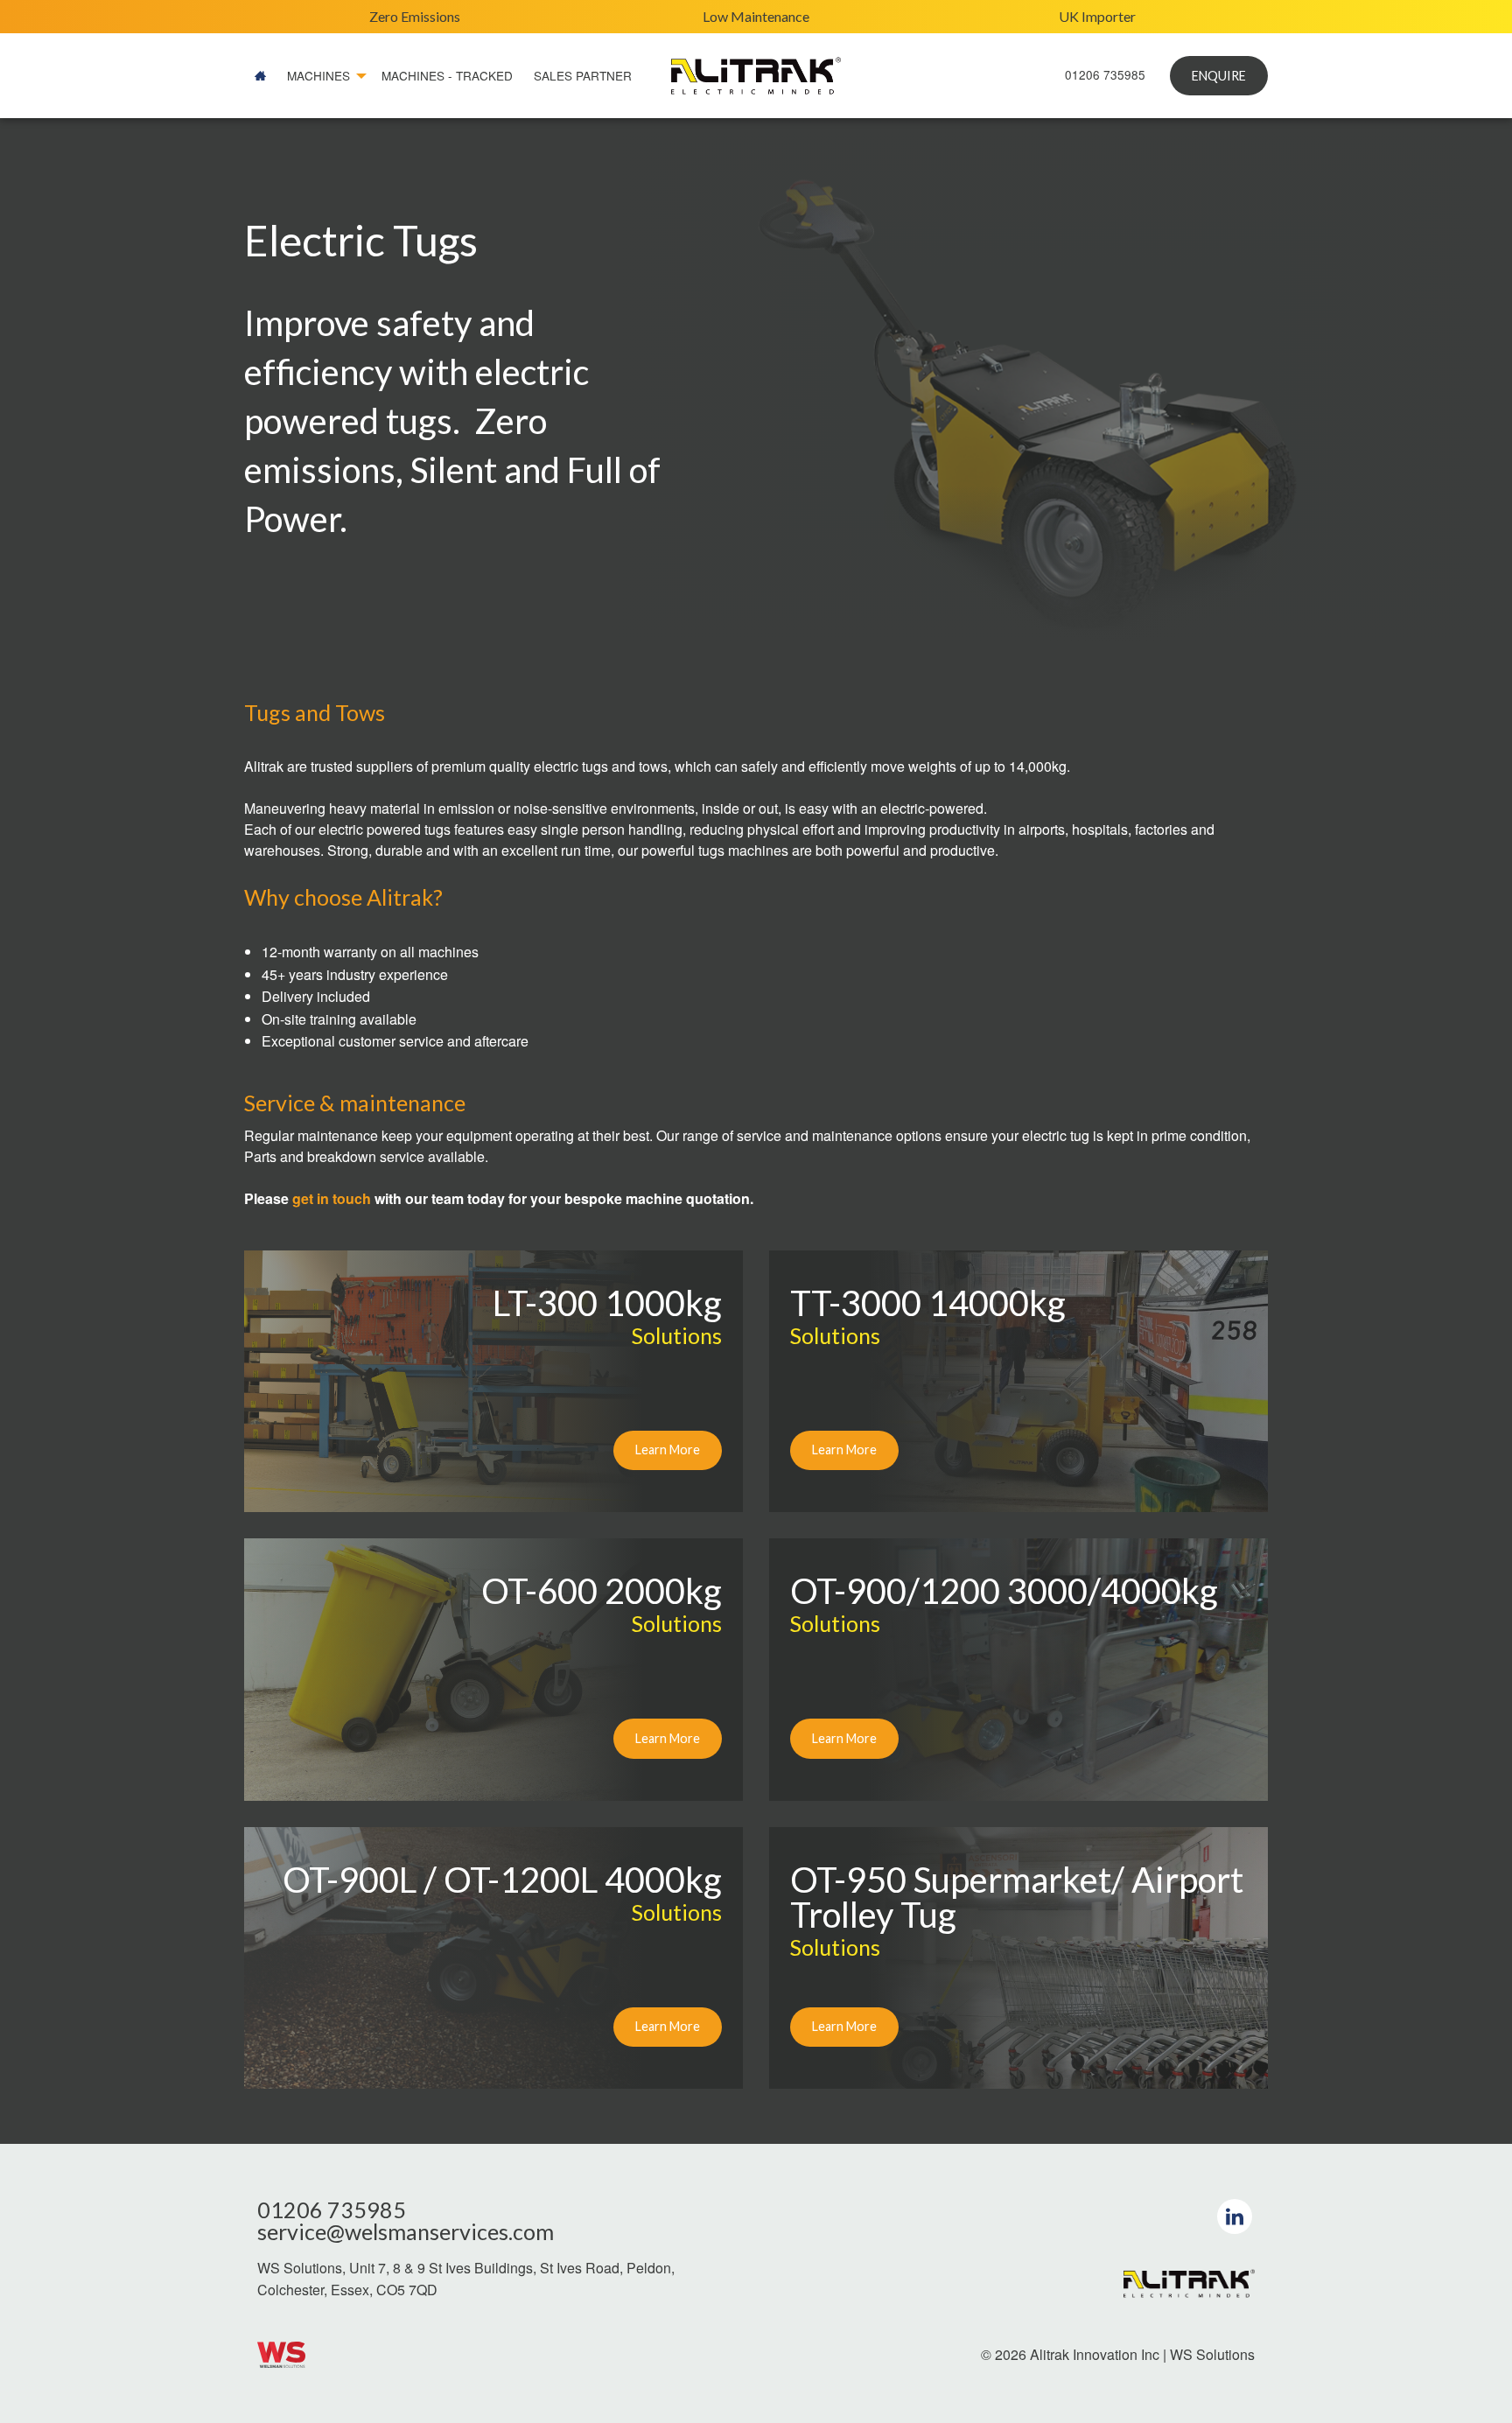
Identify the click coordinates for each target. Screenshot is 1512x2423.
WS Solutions (1212, 2354)
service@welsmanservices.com (406, 2232)
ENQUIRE (1219, 76)
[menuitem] (260, 76)
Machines (318, 75)
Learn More (668, 1450)
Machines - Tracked (447, 75)
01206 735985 (1105, 74)
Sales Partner (583, 75)
